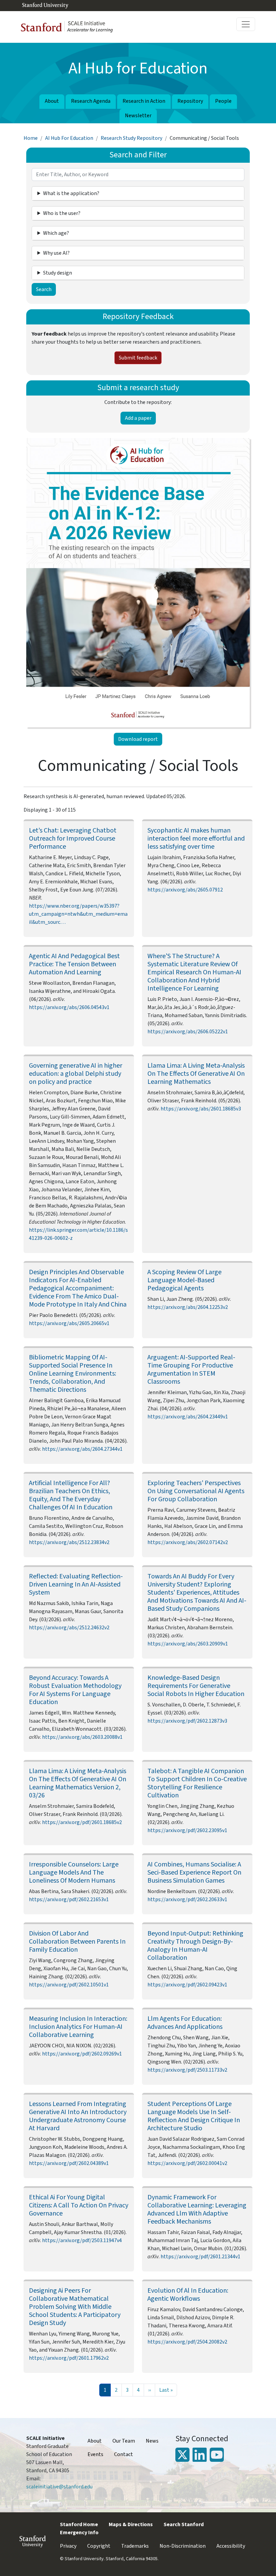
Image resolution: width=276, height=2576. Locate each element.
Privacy (68, 2546)
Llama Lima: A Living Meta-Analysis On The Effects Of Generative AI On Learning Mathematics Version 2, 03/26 (78, 1783)
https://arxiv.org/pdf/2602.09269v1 (82, 2054)
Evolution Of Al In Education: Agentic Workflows (188, 2295)
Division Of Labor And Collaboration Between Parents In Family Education (77, 1942)
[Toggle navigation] (246, 24)
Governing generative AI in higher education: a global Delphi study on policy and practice (76, 1074)
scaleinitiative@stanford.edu (59, 2487)
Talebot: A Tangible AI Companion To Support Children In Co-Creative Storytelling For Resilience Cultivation (197, 1783)
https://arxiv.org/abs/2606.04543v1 (69, 1007)
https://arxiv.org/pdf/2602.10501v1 (69, 1985)
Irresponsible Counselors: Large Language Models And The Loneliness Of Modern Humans (74, 1873)
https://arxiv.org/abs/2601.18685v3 (201, 1109)
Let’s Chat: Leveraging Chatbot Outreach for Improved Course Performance (73, 839)
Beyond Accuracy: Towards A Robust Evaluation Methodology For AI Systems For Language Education (75, 1690)
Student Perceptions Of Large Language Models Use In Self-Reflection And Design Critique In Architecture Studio (194, 2116)
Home (31, 138)
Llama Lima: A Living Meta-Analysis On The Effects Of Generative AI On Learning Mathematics (196, 1074)
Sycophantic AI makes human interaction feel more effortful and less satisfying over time (196, 839)
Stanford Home (79, 2524)
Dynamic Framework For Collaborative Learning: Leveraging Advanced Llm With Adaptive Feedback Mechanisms (197, 2209)
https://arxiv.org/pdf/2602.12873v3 (187, 1721)
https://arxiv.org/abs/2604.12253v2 (188, 1307)
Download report (138, 739)
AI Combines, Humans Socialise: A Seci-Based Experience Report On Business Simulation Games (194, 1873)
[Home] (70, 27)
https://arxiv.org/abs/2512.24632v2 (69, 1628)
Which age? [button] (56, 233)
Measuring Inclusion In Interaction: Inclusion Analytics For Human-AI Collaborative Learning (78, 2027)
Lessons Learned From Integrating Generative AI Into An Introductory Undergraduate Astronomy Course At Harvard (78, 2116)
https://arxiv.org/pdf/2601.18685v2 (82, 1822)
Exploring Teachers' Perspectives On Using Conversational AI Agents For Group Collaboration (196, 1491)
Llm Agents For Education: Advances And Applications (185, 2023)
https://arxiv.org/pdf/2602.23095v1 (187, 1830)
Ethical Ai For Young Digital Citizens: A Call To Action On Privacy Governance (79, 2205)
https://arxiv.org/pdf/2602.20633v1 (187, 1899)
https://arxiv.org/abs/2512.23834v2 (69, 1542)
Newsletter (138, 116)
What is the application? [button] (71, 193)
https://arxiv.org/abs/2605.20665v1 (69, 1323)
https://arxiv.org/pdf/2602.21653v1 (69, 1899)
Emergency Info (79, 2533)
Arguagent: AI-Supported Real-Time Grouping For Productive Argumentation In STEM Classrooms (191, 1370)
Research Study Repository (131, 138)
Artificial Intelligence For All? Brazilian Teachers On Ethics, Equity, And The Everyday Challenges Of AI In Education (71, 1495)
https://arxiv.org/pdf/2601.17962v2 (69, 2358)
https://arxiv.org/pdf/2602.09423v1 (187, 1985)
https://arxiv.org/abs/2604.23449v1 (188, 1417)
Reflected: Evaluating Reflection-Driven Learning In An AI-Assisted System (76, 1584)
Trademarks (135, 2546)
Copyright (99, 2546)
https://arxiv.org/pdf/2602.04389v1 (69, 2163)
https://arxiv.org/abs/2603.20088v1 (82, 1737)
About (52, 101)
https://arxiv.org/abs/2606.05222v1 (188, 1032)
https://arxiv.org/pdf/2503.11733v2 (187, 2070)
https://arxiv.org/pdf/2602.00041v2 (187, 2163)
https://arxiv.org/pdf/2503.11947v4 (82, 2240)
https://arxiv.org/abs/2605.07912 (185, 890)
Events (95, 2454)
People (223, 101)
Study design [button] (58, 273)
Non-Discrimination (183, 2546)
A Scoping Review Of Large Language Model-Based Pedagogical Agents (184, 1280)
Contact (124, 2454)
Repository (190, 101)
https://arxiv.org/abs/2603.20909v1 (188, 1644)
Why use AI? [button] (56, 253)
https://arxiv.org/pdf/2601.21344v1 (200, 2257)
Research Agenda (91, 101)
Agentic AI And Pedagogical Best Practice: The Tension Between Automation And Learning (74, 964)
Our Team (124, 2441)
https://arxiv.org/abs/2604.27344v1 (82, 1449)
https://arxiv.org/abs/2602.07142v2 (188, 1542)
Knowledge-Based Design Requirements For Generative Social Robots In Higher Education (196, 1686)
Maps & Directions (131, 2524)
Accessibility (231, 2546)
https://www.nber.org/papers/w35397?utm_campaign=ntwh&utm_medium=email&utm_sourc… (78, 914)
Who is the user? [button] (62, 213)
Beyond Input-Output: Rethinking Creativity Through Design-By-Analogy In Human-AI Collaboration (195, 1946)
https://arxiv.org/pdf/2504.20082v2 (187, 2342)
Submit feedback (138, 358)
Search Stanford (184, 2524)
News (152, 2441)
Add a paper (138, 418)
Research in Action (144, 101)
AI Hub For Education (69, 138)
